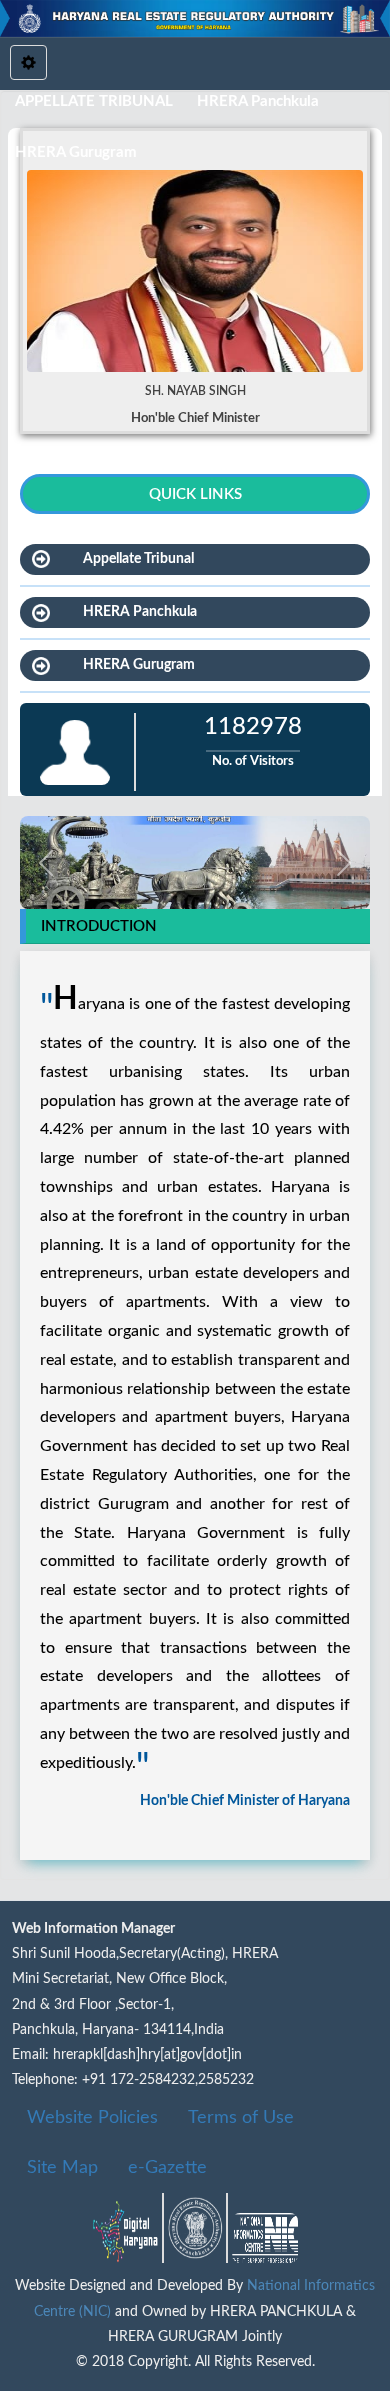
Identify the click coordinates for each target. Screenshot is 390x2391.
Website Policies (92, 2118)
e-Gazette (167, 2168)
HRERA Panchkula (258, 101)
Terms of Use (241, 2118)
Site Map (62, 2168)
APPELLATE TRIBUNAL (94, 101)
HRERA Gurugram (76, 152)
